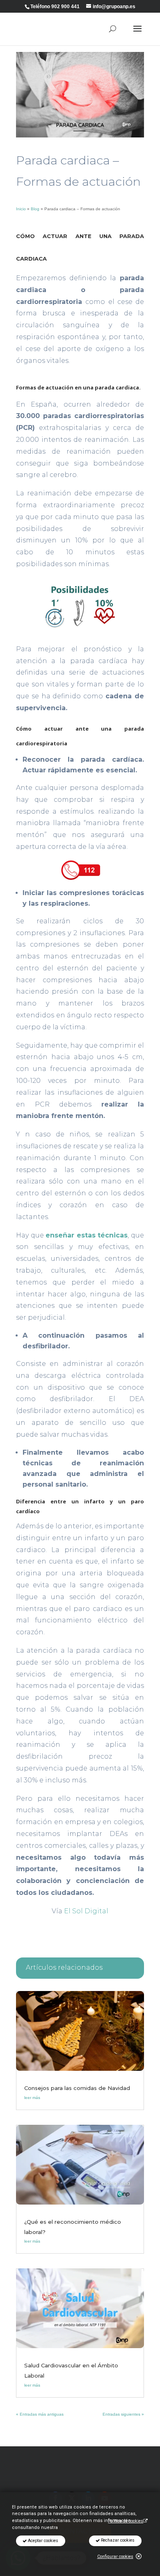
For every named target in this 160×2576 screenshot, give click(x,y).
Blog (35, 209)
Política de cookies (126, 2521)
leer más (32, 2098)
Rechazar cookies (117, 2540)
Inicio (21, 209)
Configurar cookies (115, 2557)
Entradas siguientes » (123, 2414)
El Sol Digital (86, 1911)
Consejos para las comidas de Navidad (77, 2088)
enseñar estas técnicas (87, 1235)
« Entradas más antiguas (40, 2414)
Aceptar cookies (42, 2541)
